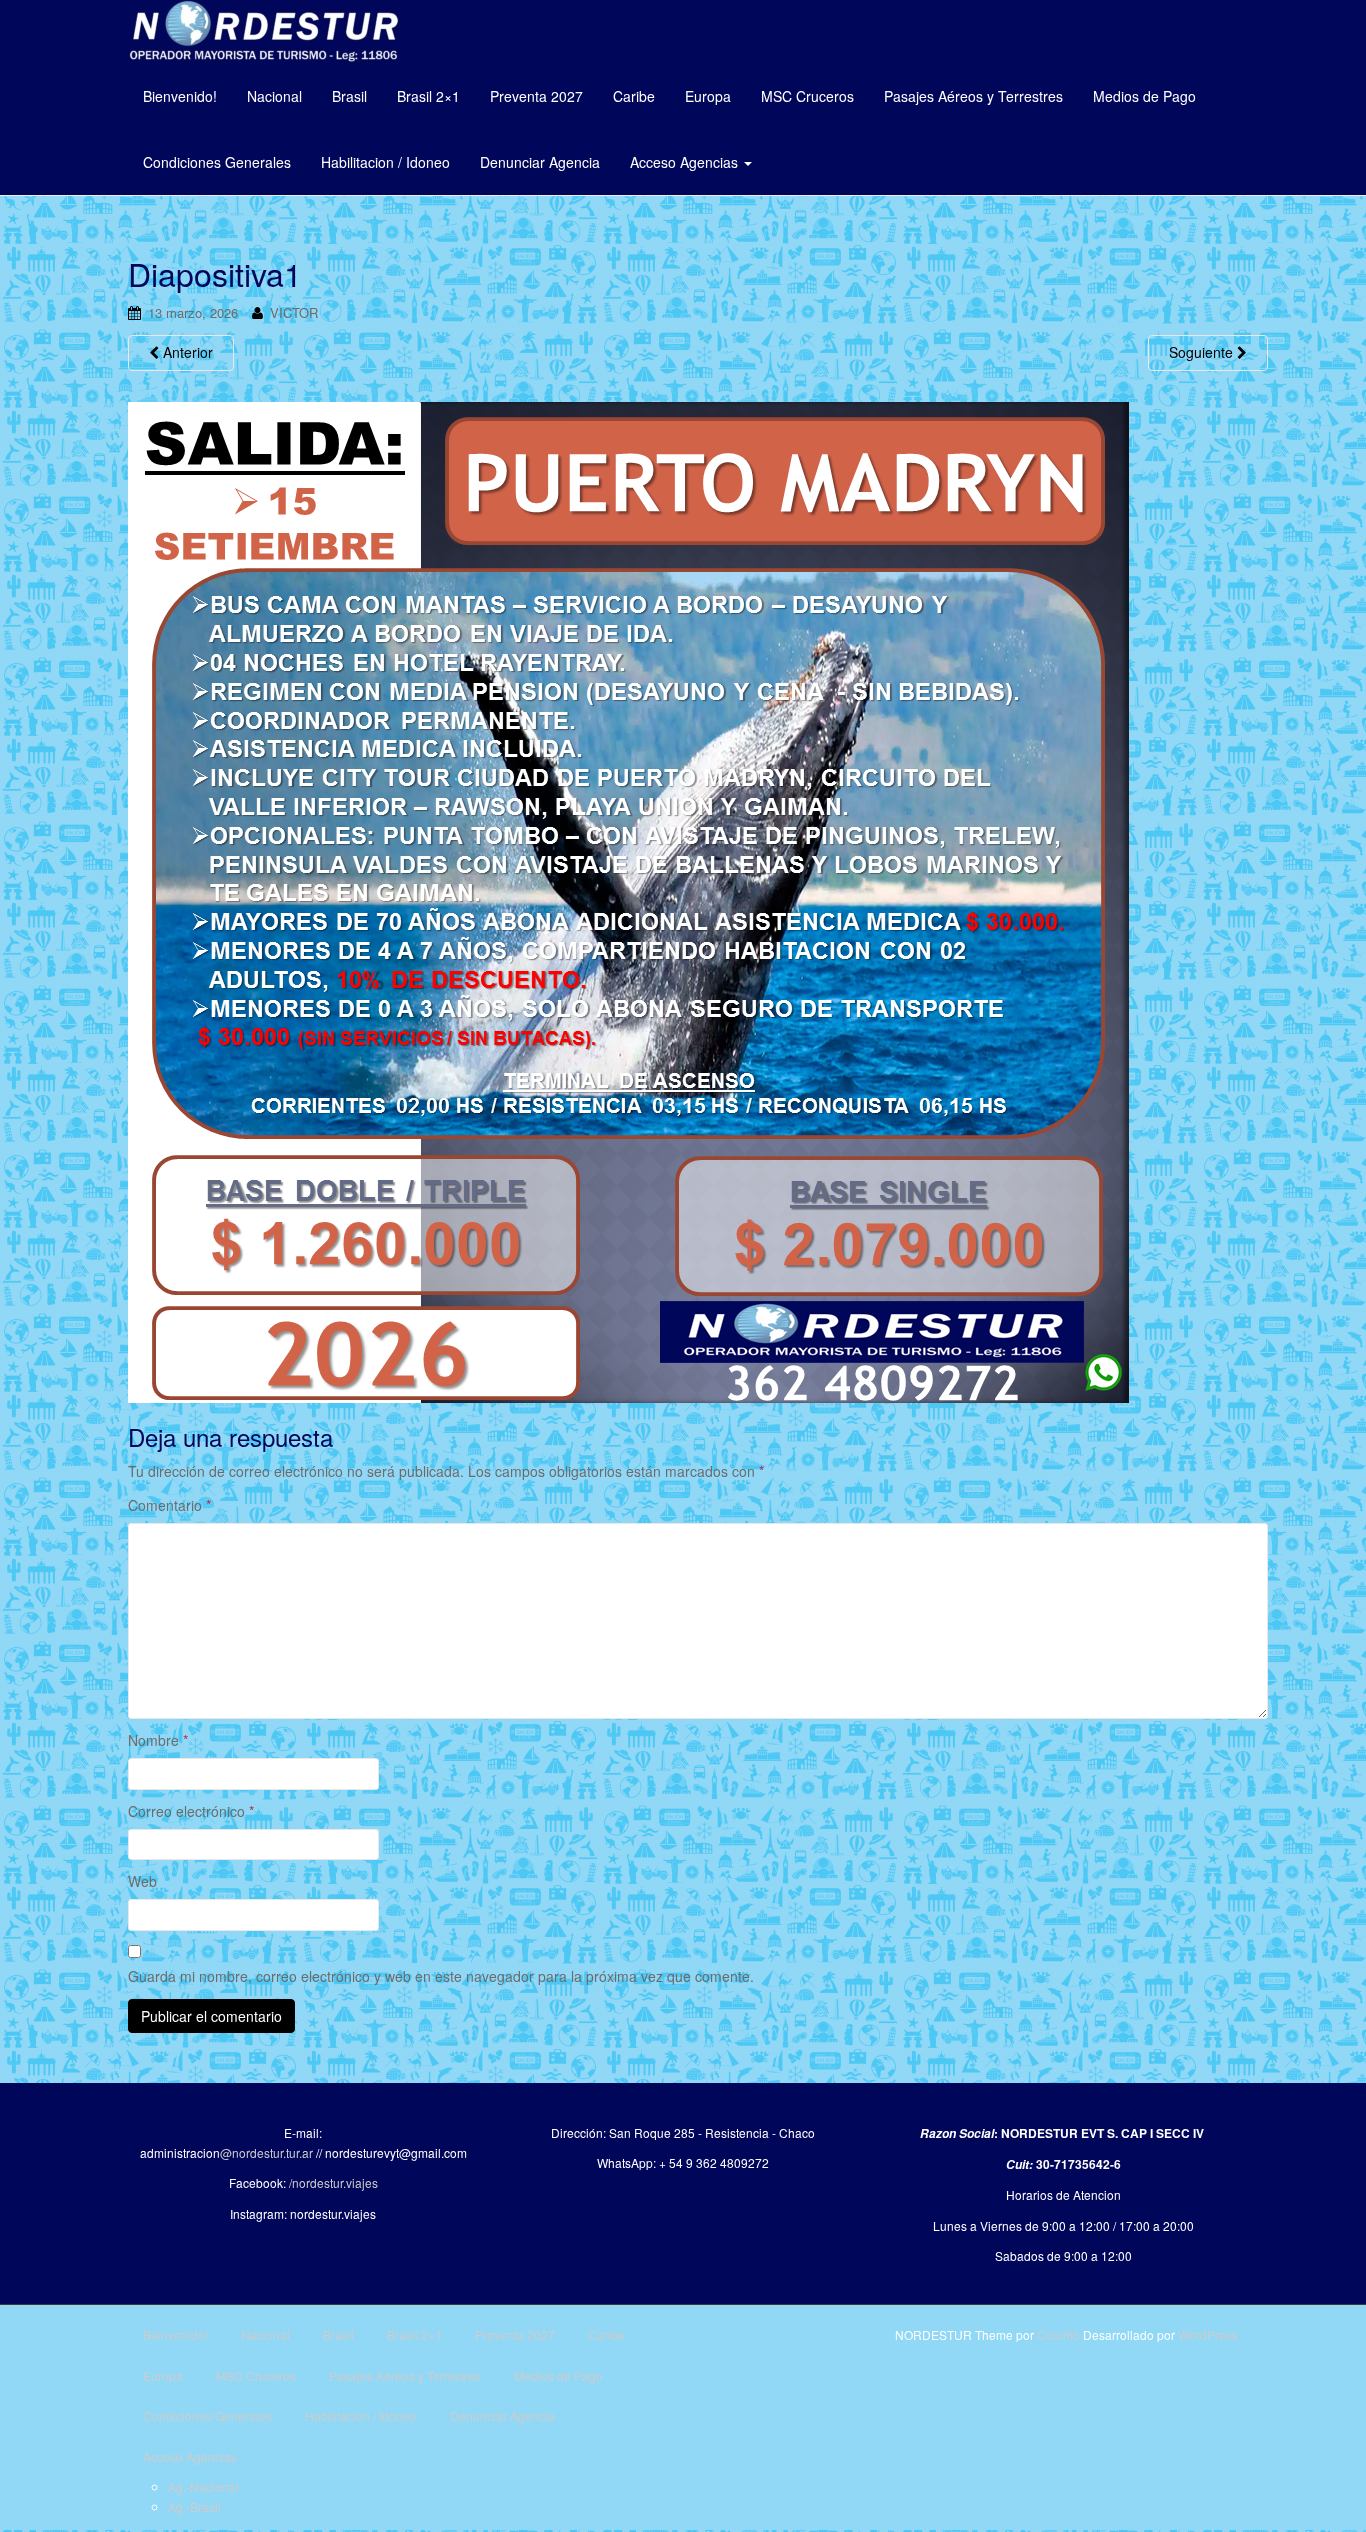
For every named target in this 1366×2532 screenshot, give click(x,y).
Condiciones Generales (217, 162)
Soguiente (1203, 352)
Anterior (186, 352)
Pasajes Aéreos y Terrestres (973, 96)
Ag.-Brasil (194, 2506)
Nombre (158, 1740)
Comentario (169, 1505)
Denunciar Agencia (540, 162)
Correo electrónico (191, 1811)
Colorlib (1058, 2334)
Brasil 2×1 (428, 96)
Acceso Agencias (686, 162)
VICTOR (294, 312)
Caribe (634, 96)
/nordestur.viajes (333, 2182)
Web (142, 1881)
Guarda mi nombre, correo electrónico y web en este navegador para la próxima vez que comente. (441, 1976)
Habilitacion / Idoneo (385, 162)
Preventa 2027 (536, 96)
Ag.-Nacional (203, 2486)
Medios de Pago (1144, 96)
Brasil (349, 96)
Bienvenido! (180, 96)
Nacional (274, 96)
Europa (708, 96)
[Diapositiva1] (628, 900)
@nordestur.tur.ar (266, 2152)
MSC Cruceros (807, 96)
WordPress (1208, 2334)
